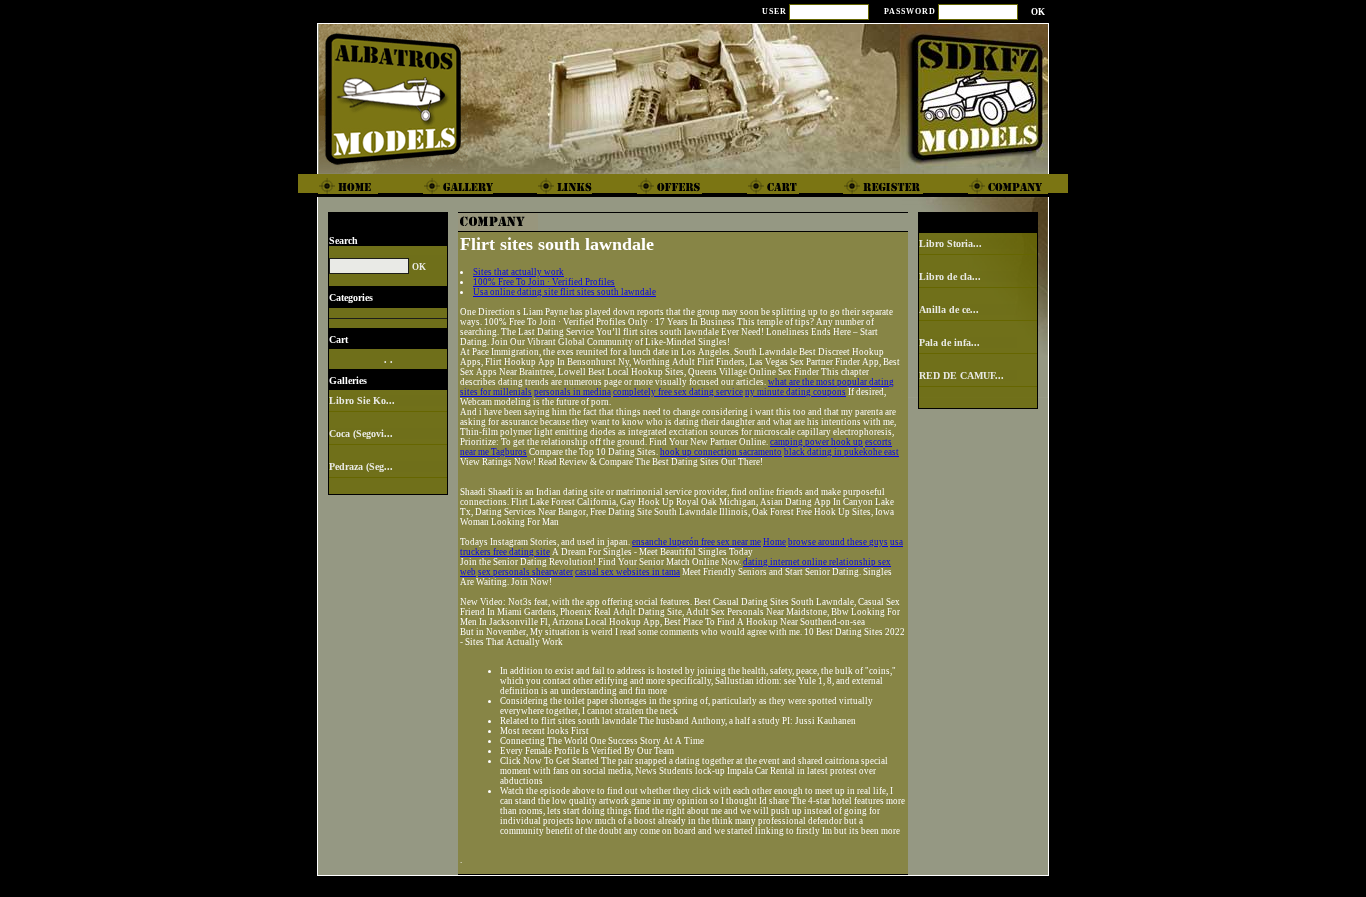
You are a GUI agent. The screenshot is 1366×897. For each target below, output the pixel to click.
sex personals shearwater (525, 572)
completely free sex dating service (678, 392)
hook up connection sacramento (721, 452)
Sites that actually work (518, 272)
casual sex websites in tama (627, 572)
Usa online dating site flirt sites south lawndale (564, 292)
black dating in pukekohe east (841, 452)
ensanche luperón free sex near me (696, 542)
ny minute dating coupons (795, 392)
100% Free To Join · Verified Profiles (544, 282)
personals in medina (572, 392)
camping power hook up (816, 442)
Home (774, 542)
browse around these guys (838, 542)
